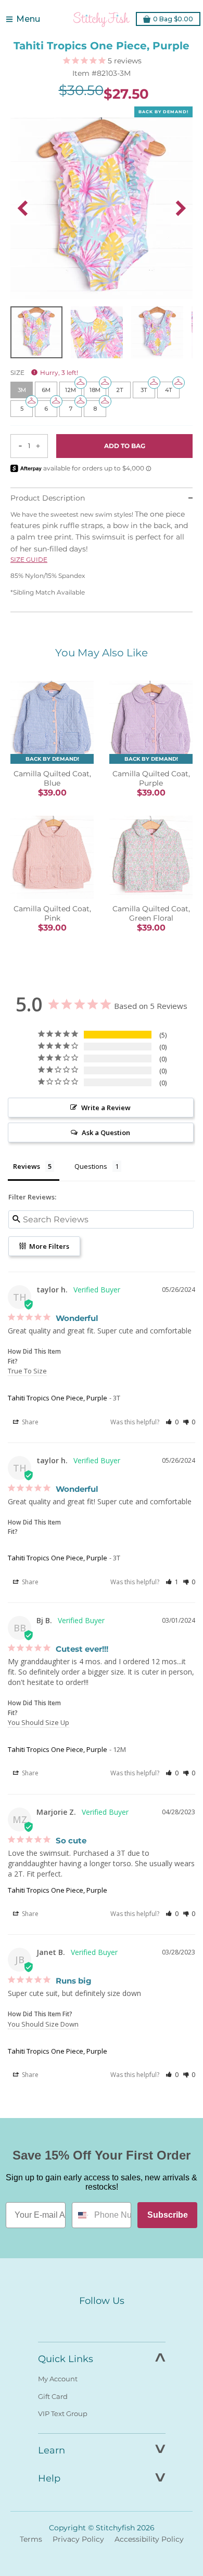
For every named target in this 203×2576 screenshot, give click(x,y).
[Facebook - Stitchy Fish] (80, 2321)
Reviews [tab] (27, 1166)
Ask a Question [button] (106, 1132)
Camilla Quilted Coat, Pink (52, 913)
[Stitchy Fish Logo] (102, 19)
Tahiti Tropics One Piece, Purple (58, 1398)
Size (44, 373)
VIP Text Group (63, 2413)
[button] (172, 1422)
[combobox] (81, 2215)
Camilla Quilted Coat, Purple (151, 778)
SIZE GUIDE (29, 559)
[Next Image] (181, 208)
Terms (31, 2539)
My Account (58, 2379)
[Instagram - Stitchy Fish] (102, 2321)
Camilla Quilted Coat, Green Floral (151, 913)
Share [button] (29, 1422)
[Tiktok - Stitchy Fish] (123, 2321)
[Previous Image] (22, 208)
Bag (173, 19)
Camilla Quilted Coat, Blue (52, 778)
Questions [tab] (91, 1166)
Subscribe (168, 2215)
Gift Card (53, 2396)
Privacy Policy (78, 2539)
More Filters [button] (48, 1246)
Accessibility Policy (149, 2539)
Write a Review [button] (106, 1108)
